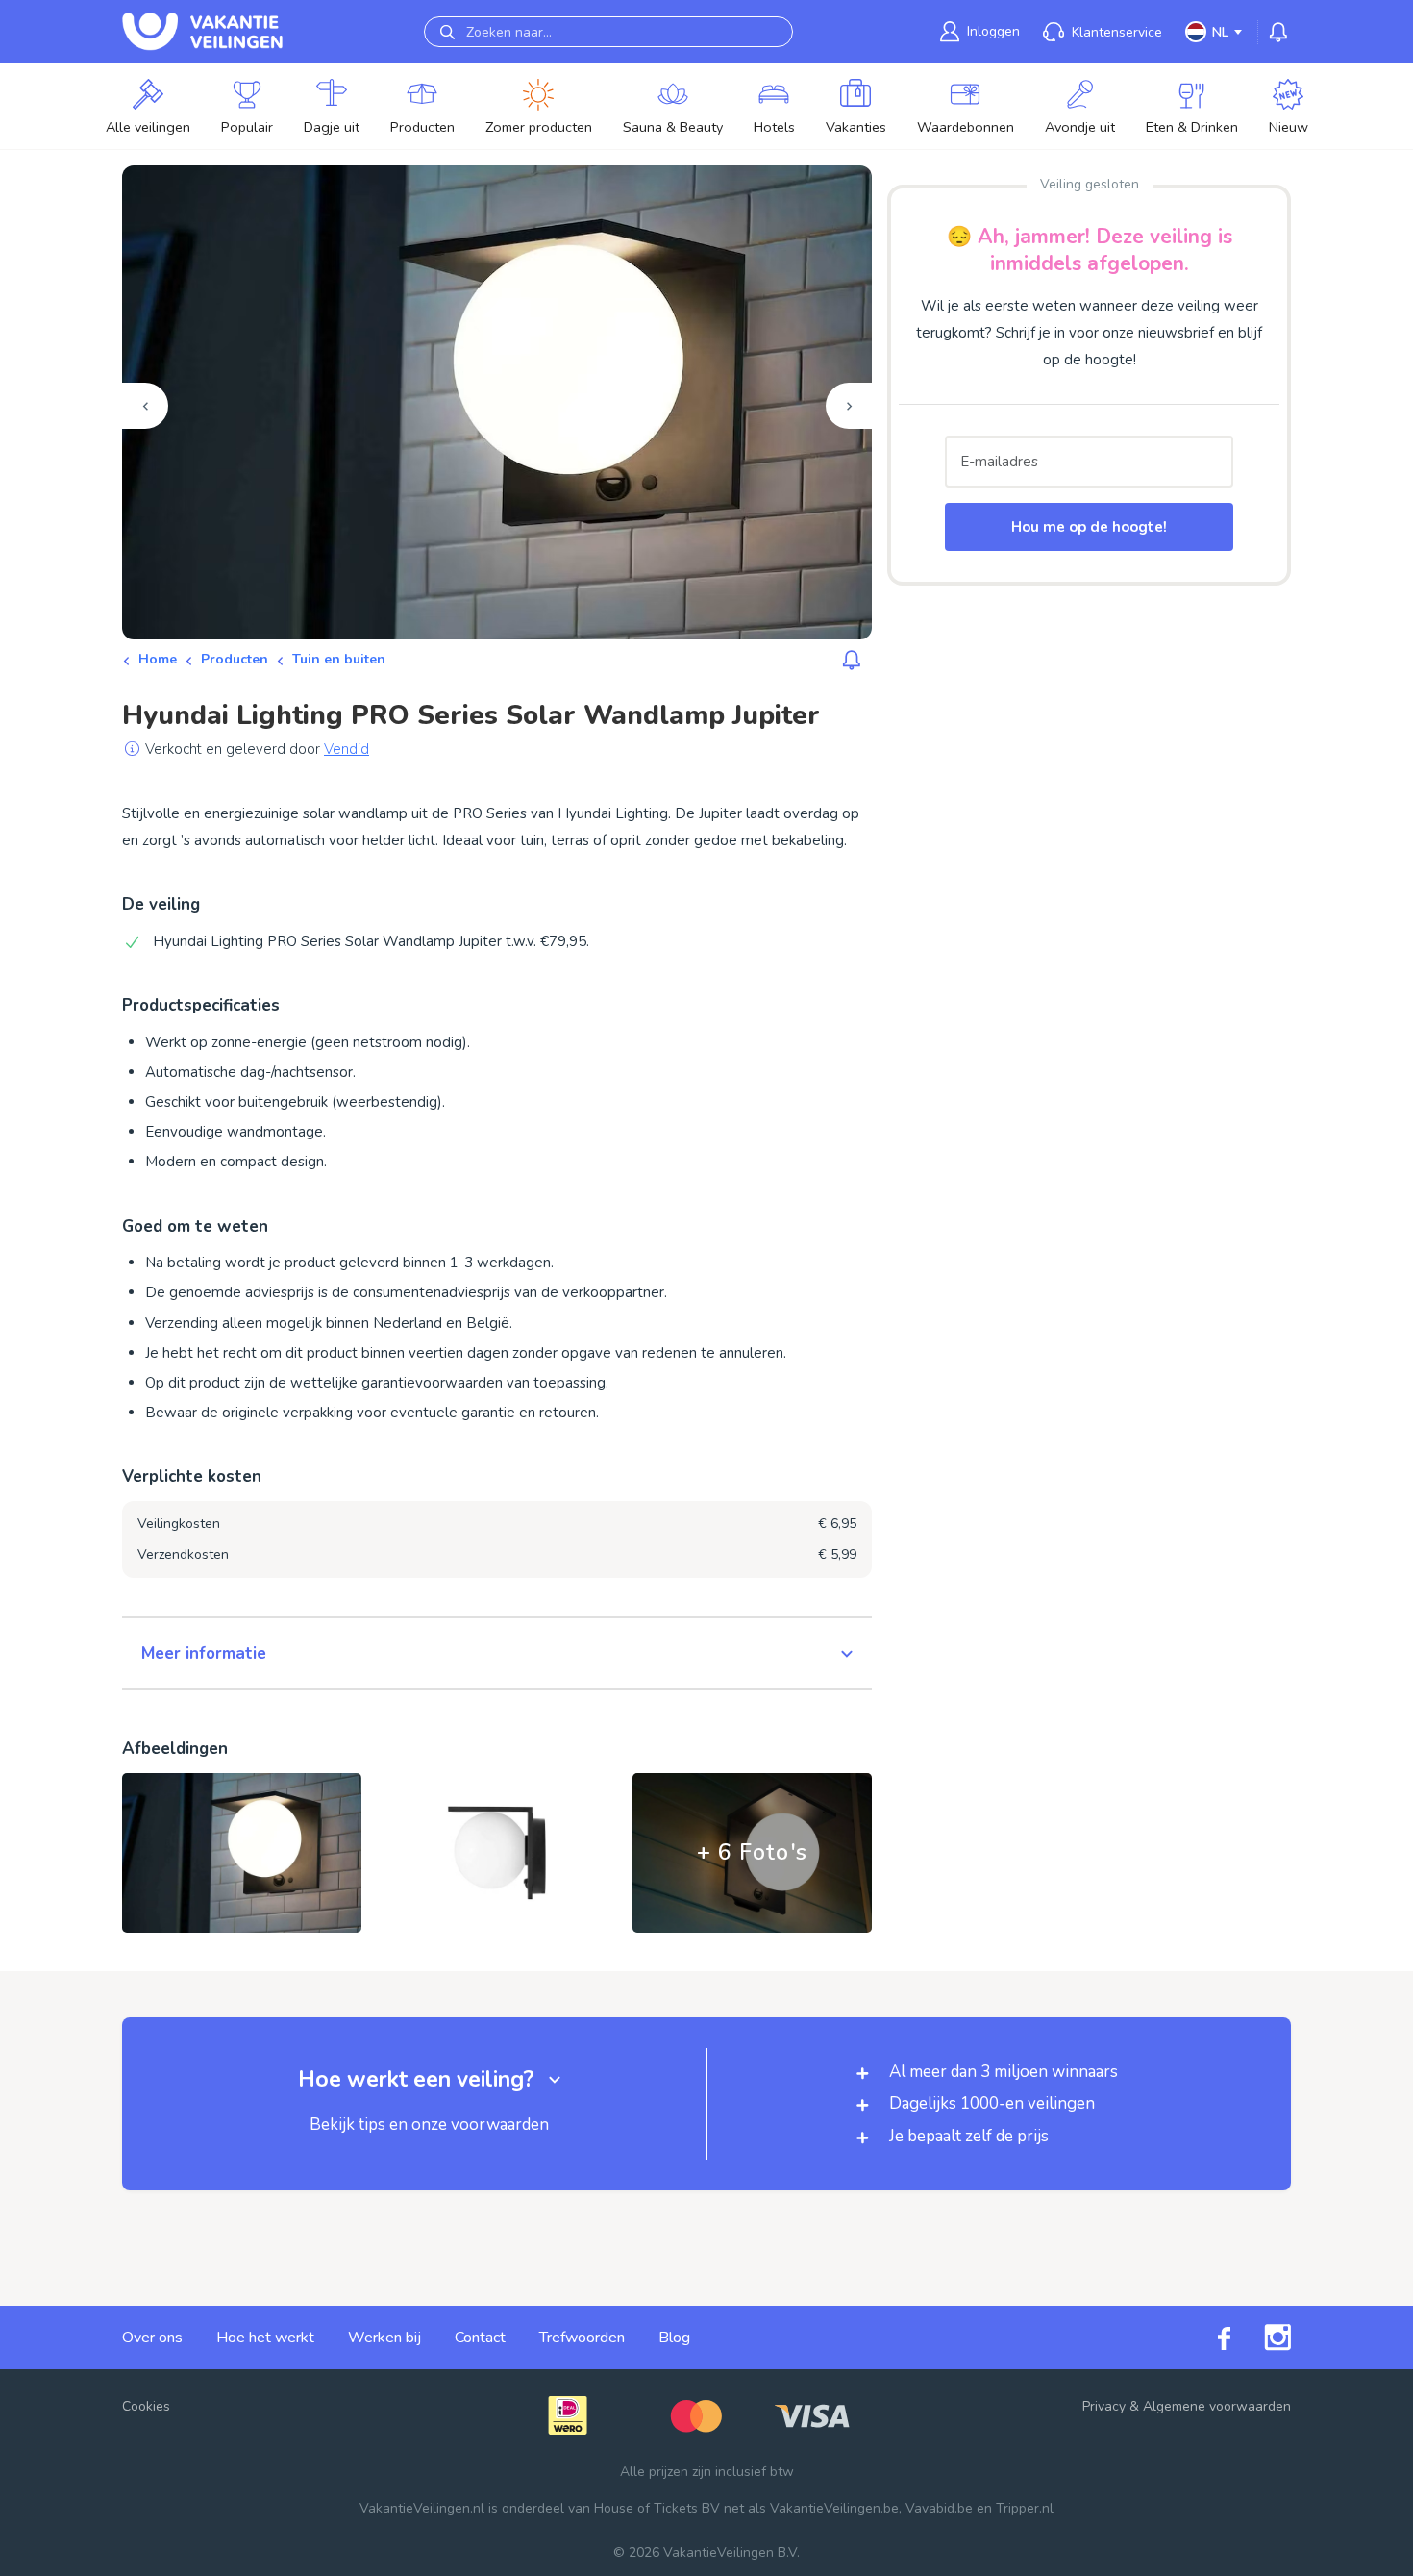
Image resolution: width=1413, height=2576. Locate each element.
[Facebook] (1207, 2338)
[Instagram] (1261, 2338)
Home (158, 659)
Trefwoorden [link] (582, 2338)
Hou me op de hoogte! (1089, 527)
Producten (235, 659)
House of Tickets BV (657, 2508)
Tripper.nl (1025, 2508)
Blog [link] (674, 2338)
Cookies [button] (146, 2406)
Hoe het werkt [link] (265, 2338)
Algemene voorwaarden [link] (1217, 2406)
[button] (497, 1654)
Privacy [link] (1104, 2406)
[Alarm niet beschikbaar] (852, 660)
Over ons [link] (152, 2338)
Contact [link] (480, 2338)
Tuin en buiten (339, 659)
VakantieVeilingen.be (834, 2508)
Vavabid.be (939, 2508)
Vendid (347, 749)
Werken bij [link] (384, 2338)
